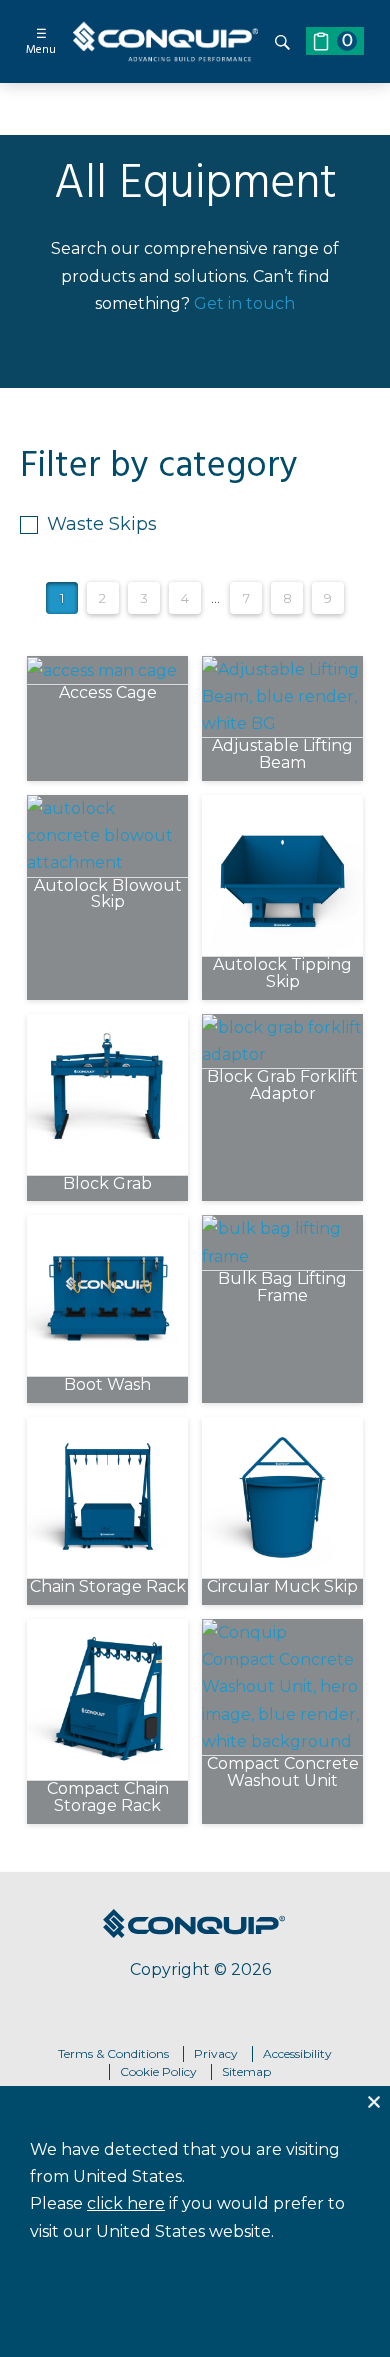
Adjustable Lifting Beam (282, 755)
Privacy (216, 2053)
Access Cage (108, 693)
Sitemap (246, 2071)
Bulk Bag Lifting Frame (282, 1288)
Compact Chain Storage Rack (108, 1798)
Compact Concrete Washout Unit (283, 1773)
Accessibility (297, 2053)
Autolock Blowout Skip (108, 895)
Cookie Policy (158, 2071)
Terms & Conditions (113, 2053)
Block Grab (107, 1184)
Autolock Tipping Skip (282, 974)
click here (126, 2203)
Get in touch (244, 303)
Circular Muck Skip (282, 1587)
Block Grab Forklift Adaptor (282, 1086)
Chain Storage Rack (108, 1587)
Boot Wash (107, 1385)
